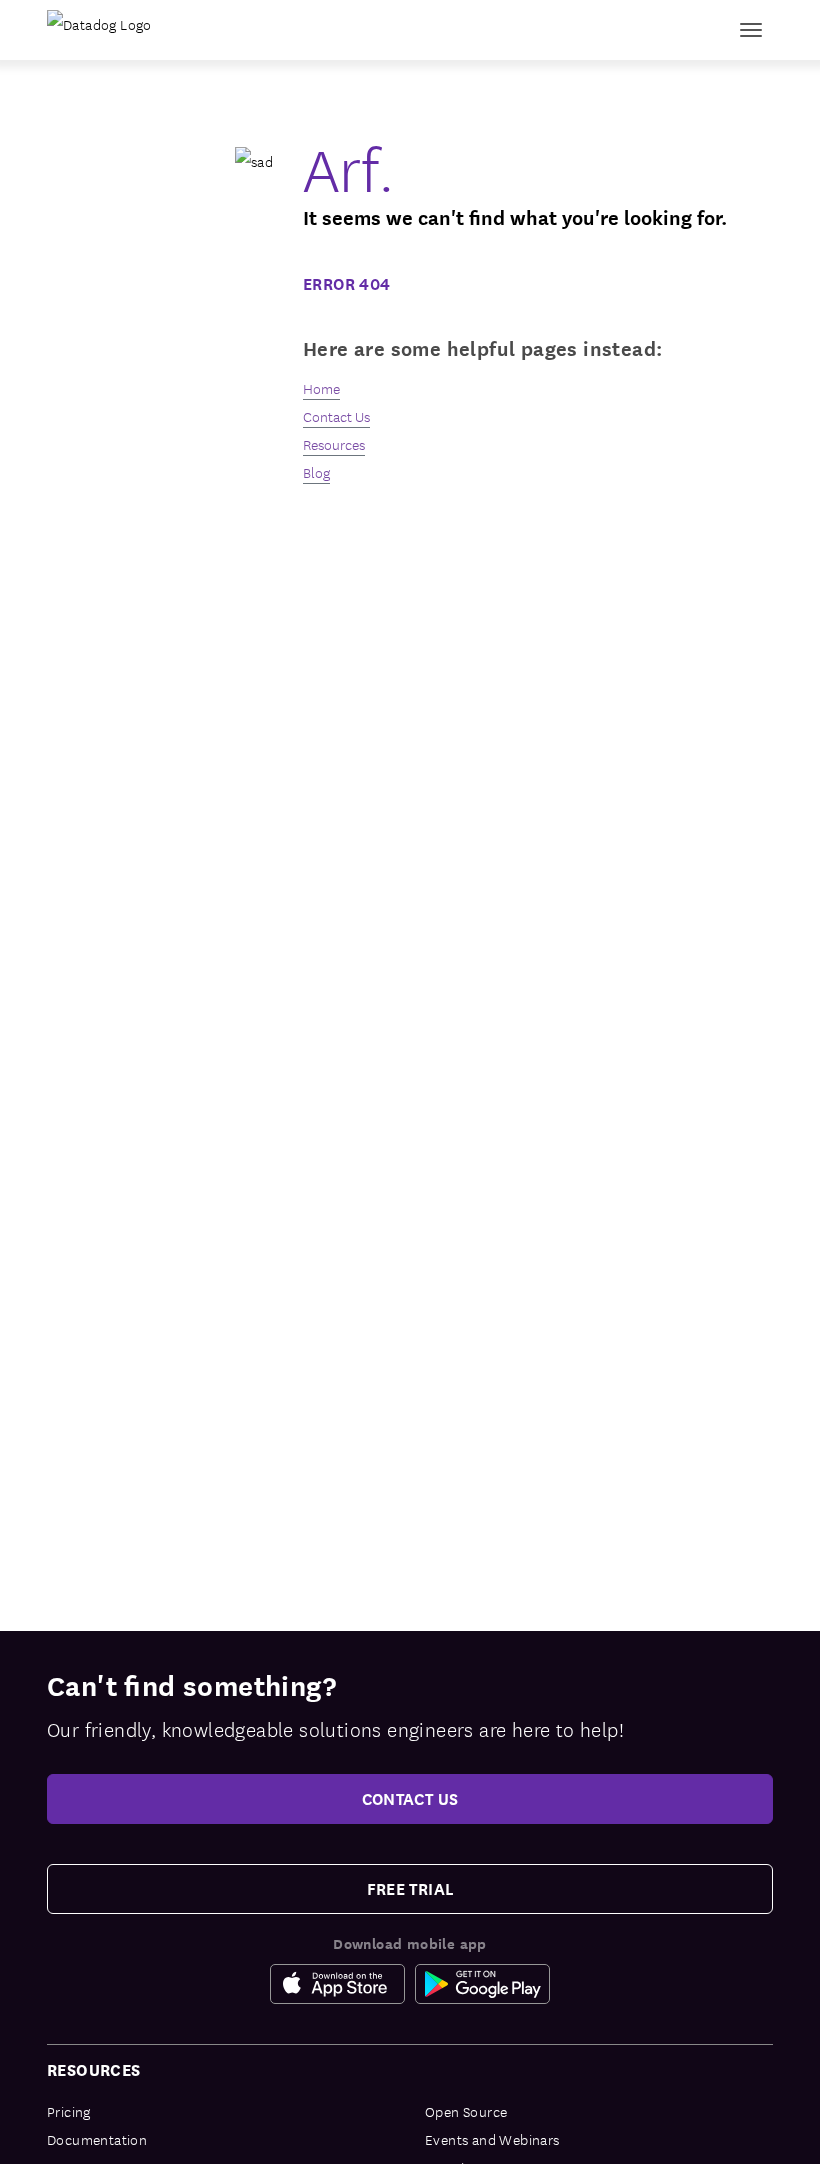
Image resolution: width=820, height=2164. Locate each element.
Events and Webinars (492, 2139)
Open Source (466, 2111)
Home (321, 388)
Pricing (69, 2111)
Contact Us (336, 416)
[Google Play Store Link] (482, 1984)
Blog (316, 472)
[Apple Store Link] (342, 1984)
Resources (334, 444)
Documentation (97, 2139)
